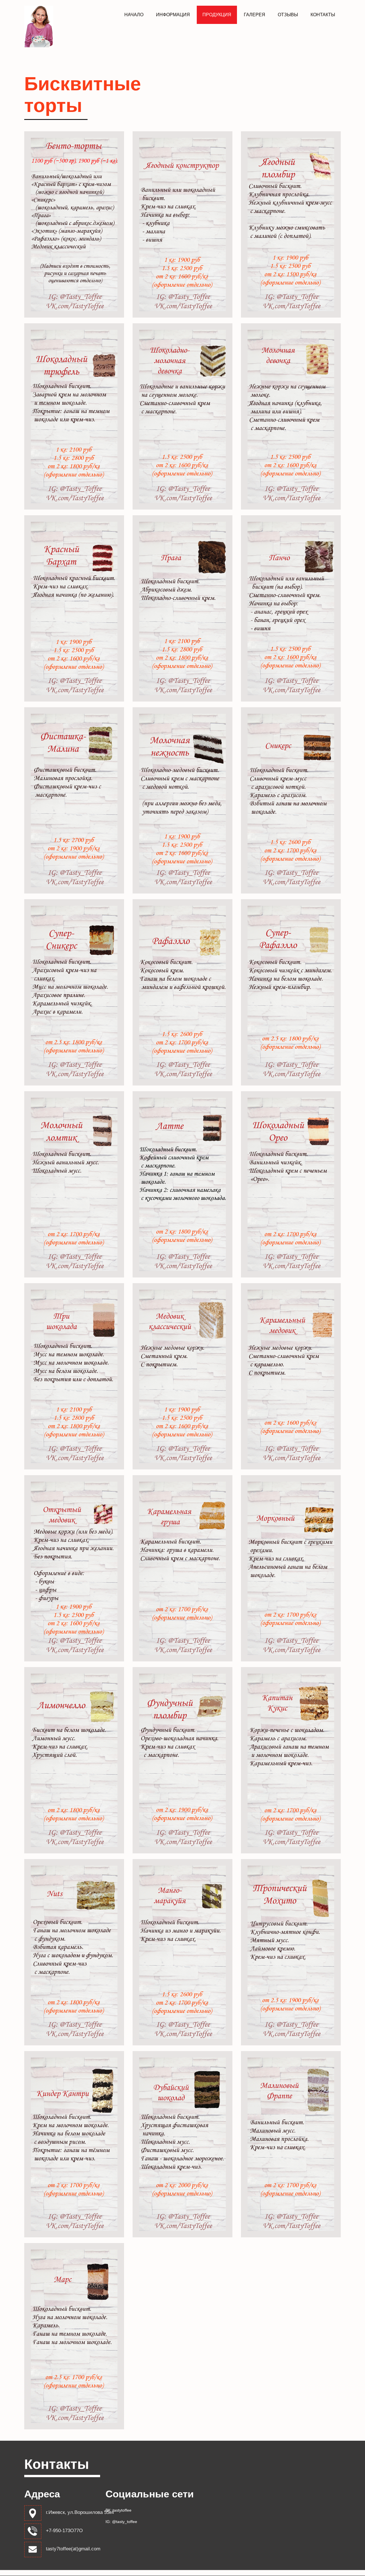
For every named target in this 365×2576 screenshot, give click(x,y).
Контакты (323, 15)
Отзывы (288, 15)
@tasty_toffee (125, 2522)
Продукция (217, 15)
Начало (134, 15)
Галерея (255, 15)
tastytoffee (122, 2510)
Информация (173, 15)
